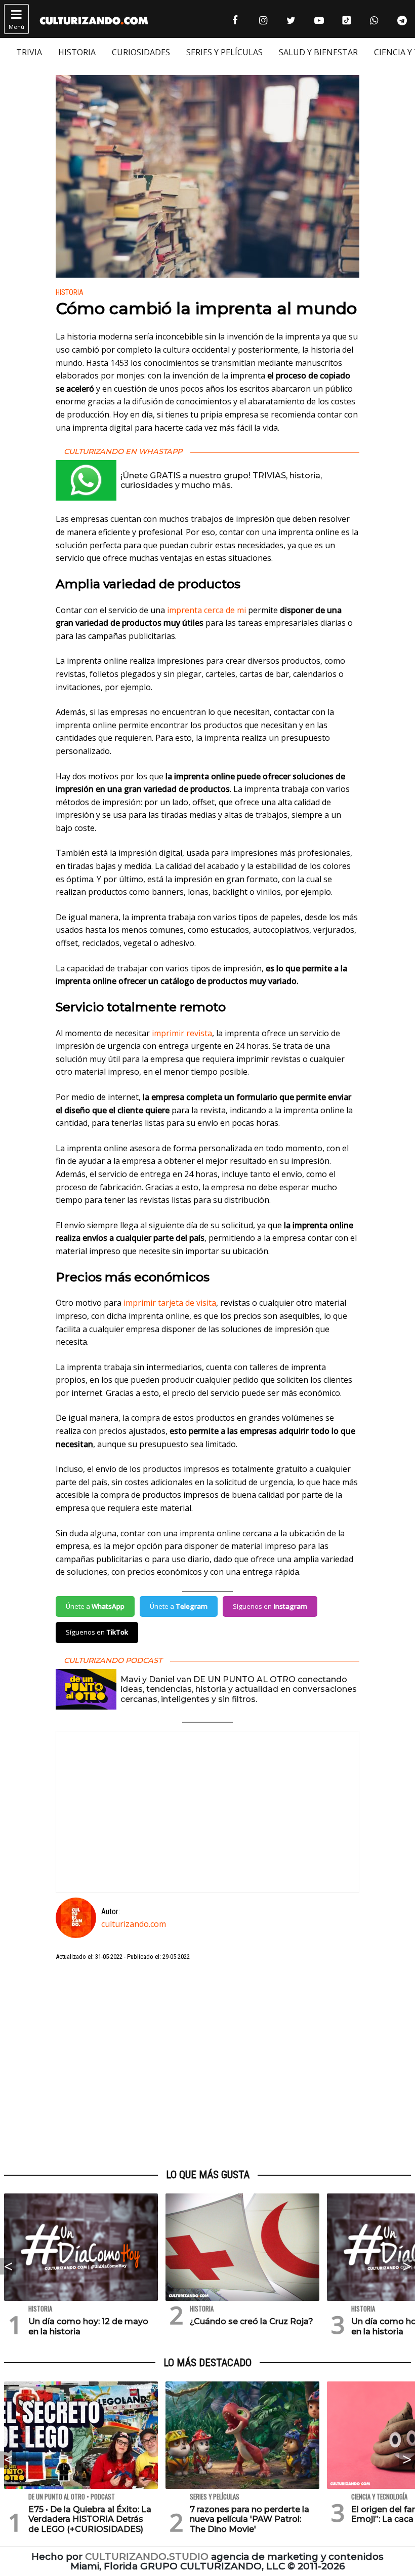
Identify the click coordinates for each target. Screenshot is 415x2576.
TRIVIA (29, 52)
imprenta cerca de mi (206, 610)
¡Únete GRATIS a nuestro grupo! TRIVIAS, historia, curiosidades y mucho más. (221, 480)
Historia (70, 293)
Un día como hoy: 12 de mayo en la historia (88, 2326)
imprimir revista (182, 1033)
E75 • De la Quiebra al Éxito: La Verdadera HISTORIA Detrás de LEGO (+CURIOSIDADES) (90, 2519)
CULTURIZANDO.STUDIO (147, 2556)
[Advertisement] (207, 2065)
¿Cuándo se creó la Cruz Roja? (252, 2321)
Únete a (95, 1606)
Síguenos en (270, 1606)
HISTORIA (77, 52)
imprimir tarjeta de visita (170, 1303)
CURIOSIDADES (141, 52)
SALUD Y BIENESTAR (318, 52)
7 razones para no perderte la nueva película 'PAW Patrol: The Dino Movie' (250, 2519)
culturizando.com (134, 1924)
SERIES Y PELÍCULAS (224, 52)
